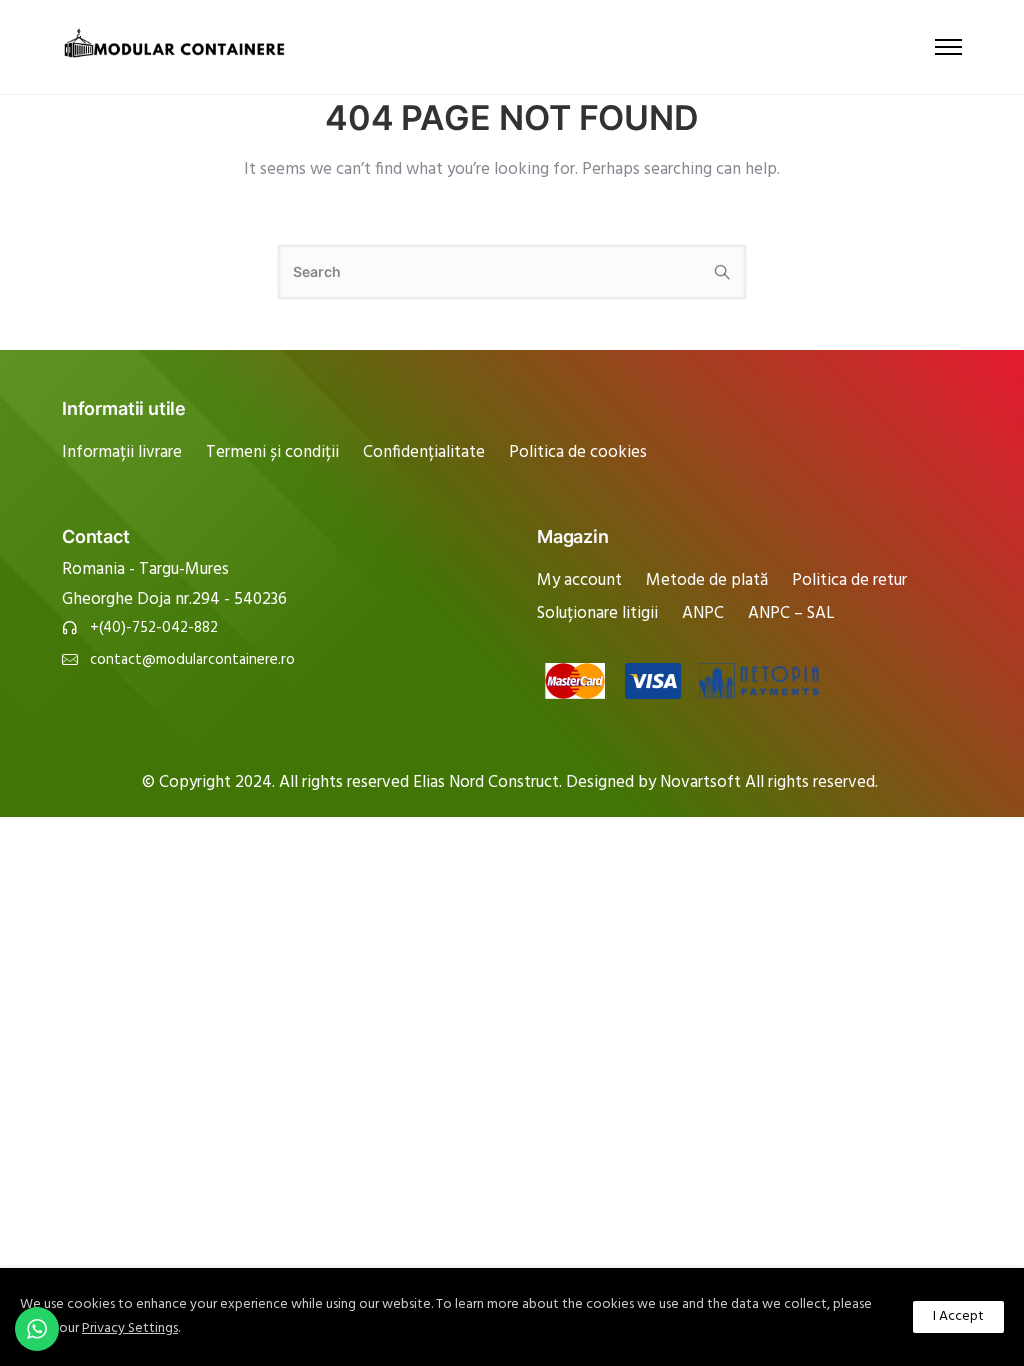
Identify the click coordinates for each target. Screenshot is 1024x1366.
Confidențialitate (424, 452)
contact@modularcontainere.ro (192, 660)
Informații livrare (122, 452)
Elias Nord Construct (486, 782)
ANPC (703, 613)
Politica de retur (849, 580)
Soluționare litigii (597, 613)
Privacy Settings (130, 1328)
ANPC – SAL (791, 613)
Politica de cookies (578, 452)
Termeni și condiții (272, 452)
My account (579, 580)
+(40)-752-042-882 (154, 628)
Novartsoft (702, 782)
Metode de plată (707, 580)
